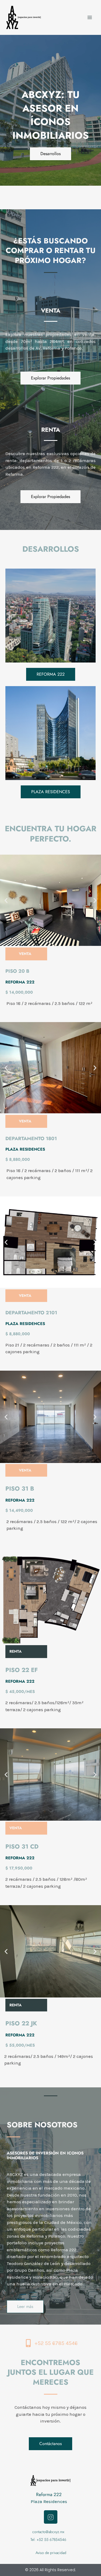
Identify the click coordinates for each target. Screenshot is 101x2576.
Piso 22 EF (22, 1670)
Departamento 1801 (31, 1139)
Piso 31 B (20, 1488)
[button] (6, 900)
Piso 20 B (17, 971)
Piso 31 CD (22, 1846)
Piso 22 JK (21, 2023)
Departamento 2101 (31, 1313)
